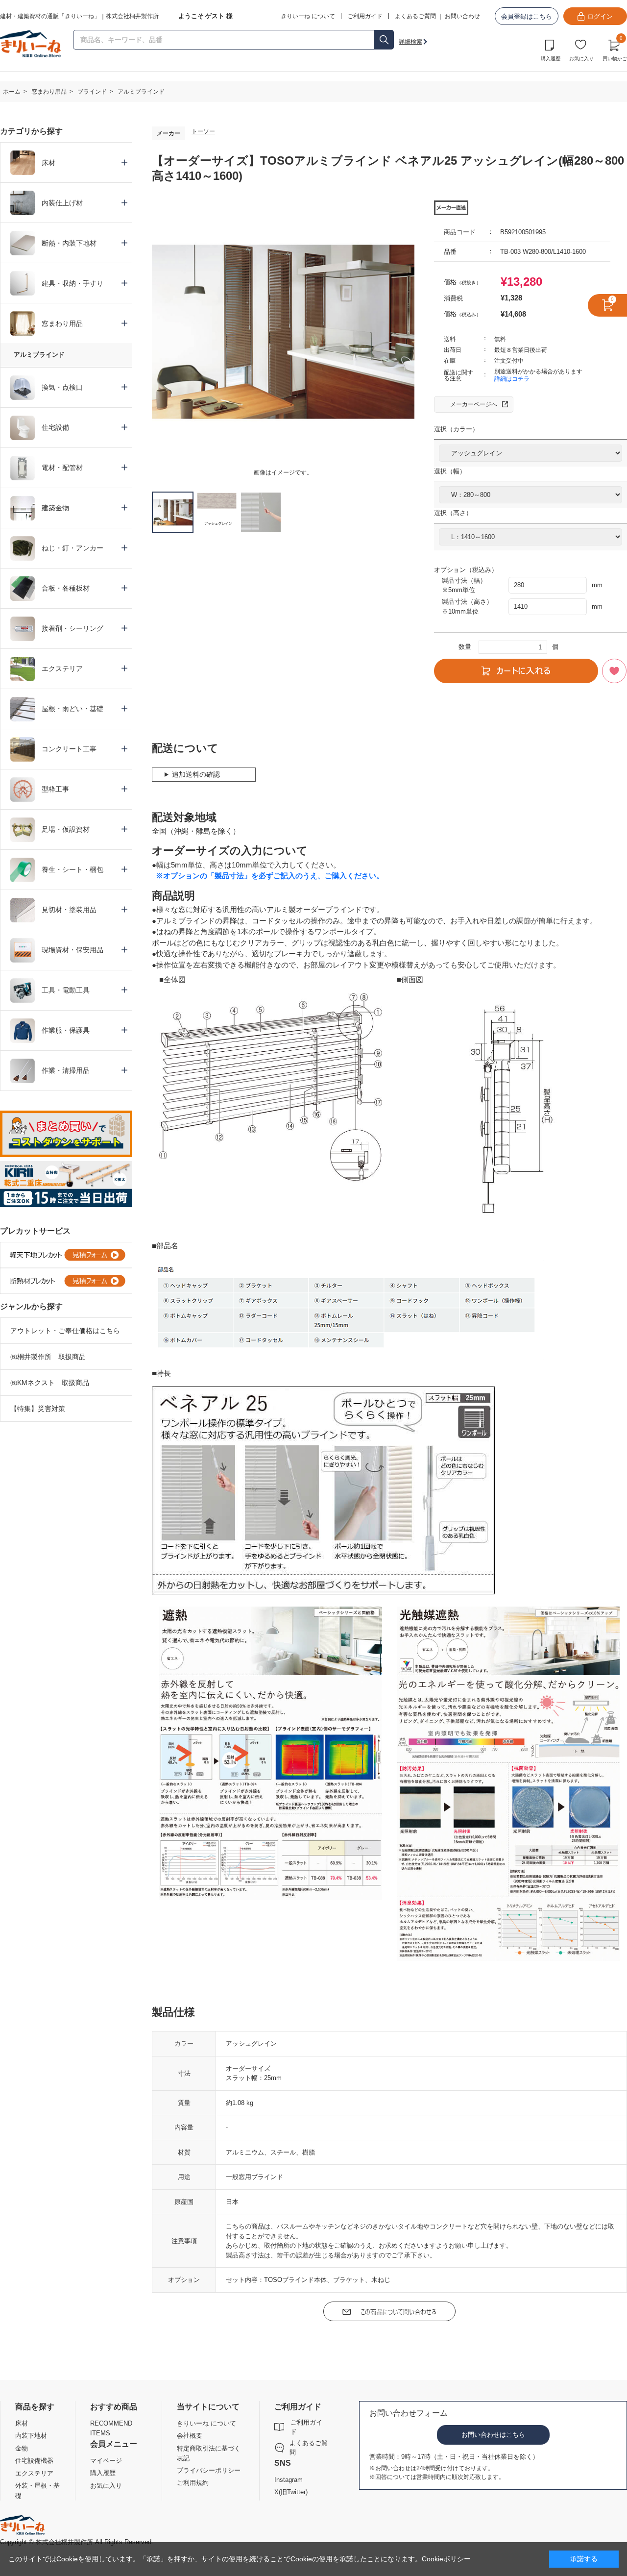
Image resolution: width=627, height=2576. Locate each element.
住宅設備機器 (34, 2461)
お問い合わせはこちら (493, 2435)
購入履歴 (551, 59)
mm (597, 585)
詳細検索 (410, 42)
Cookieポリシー (446, 2559)
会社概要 (190, 2436)
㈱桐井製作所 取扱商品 (48, 1357)
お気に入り (581, 59)
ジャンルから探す (31, 1306)
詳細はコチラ (512, 379)
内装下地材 (31, 2436)
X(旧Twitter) (291, 2492)
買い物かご (615, 49)
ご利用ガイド (306, 2427)
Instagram (289, 2480)
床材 (22, 2423)
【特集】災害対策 (38, 1409)
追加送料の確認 (196, 774)
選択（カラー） (456, 429)
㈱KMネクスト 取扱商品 (50, 1383)
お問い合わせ (462, 16)
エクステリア (34, 2473)
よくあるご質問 (415, 16)
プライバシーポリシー (209, 2470)
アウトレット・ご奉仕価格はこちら (65, 1331)
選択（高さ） (453, 513)
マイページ (106, 2461)
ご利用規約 (193, 2483)
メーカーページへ (474, 404)
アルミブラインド (39, 355)
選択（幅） (450, 471)
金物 (22, 2448)
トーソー (203, 131)
